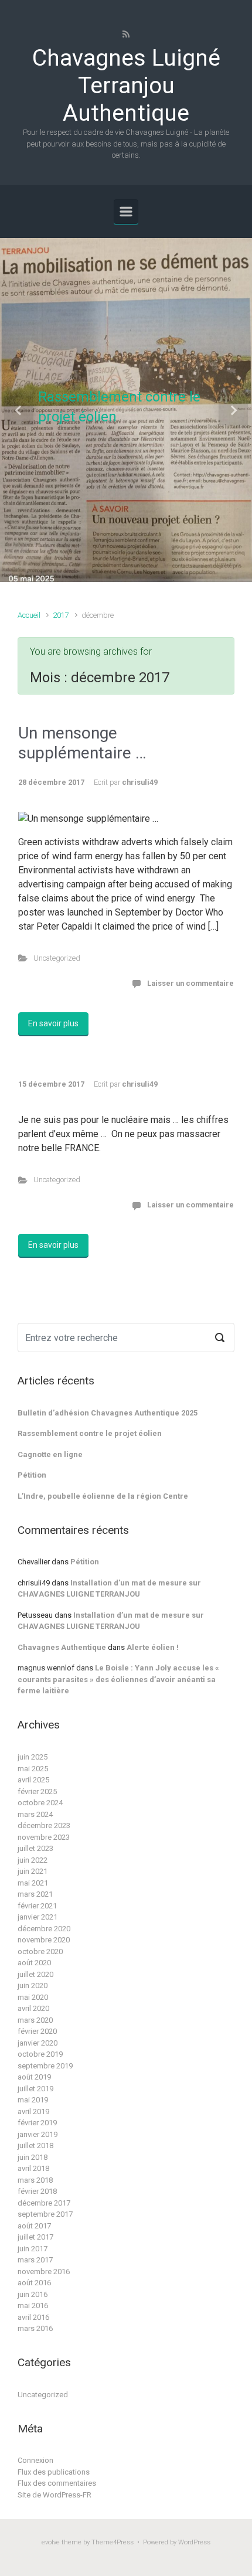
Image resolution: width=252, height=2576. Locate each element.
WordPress (194, 2542)
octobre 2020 (40, 1951)
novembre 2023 (44, 1837)
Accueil (29, 615)
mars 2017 (35, 2260)
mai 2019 (33, 2100)
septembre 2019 (45, 2066)
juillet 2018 (35, 2145)
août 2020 (34, 1963)
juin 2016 (33, 2294)
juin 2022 (33, 1860)
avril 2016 (33, 2317)
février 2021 (37, 1906)
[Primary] (126, 212)
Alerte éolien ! (153, 1647)
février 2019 (37, 2123)
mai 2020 (33, 1997)
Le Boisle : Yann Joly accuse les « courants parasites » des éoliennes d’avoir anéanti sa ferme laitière (118, 1679)
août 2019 (34, 2077)
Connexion (35, 2460)
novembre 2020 (44, 1940)
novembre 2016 (44, 2272)
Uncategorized (57, 958)
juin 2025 (33, 1757)
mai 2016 (33, 2306)
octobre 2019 (40, 2054)
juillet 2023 (35, 1848)
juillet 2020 (35, 1974)
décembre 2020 (44, 1929)
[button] (19, 410)
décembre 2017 (44, 2203)
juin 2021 (33, 1871)
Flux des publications (54, 2472)
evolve (51, 2542)
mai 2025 (33, 1769)
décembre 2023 (44, 1825)
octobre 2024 (40, 1803)
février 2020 (37, 2031)
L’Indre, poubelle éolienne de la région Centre (103, 1496)
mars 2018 (35, 2180)
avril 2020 (33, 2008)
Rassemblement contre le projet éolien (90, 1433)
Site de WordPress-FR (55, 2495)
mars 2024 (35, 1814)
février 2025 (37, 1791)
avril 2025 (33, 1780)
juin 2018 (33, 2157)
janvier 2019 (38, 2134)
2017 (61, 615)
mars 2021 (35, 1894)
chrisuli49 (140, 782)
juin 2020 (33, 1985)
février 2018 (37, 2191)
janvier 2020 (38, 2043)
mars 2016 (35, 2328)
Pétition (32, 1475)
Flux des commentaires (57, 2483)
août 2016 (34, 2283)
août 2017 (34, 2226)
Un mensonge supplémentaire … (82, 743)
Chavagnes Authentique (62, 1647)
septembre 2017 (45, 2214)
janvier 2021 (38, 1917)
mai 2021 (33, 1883)
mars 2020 (35, 2020)
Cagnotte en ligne (50, 1454)
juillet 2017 (35, 2237)
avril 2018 (33, 2168)
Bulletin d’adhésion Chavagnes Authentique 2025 (108, 1413)
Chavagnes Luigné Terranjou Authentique (126, 86)
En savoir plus (53, 1023)
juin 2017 (33, 2249)
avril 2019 (33, 2111)
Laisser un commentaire (190, 983)
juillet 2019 (35, 2089)
